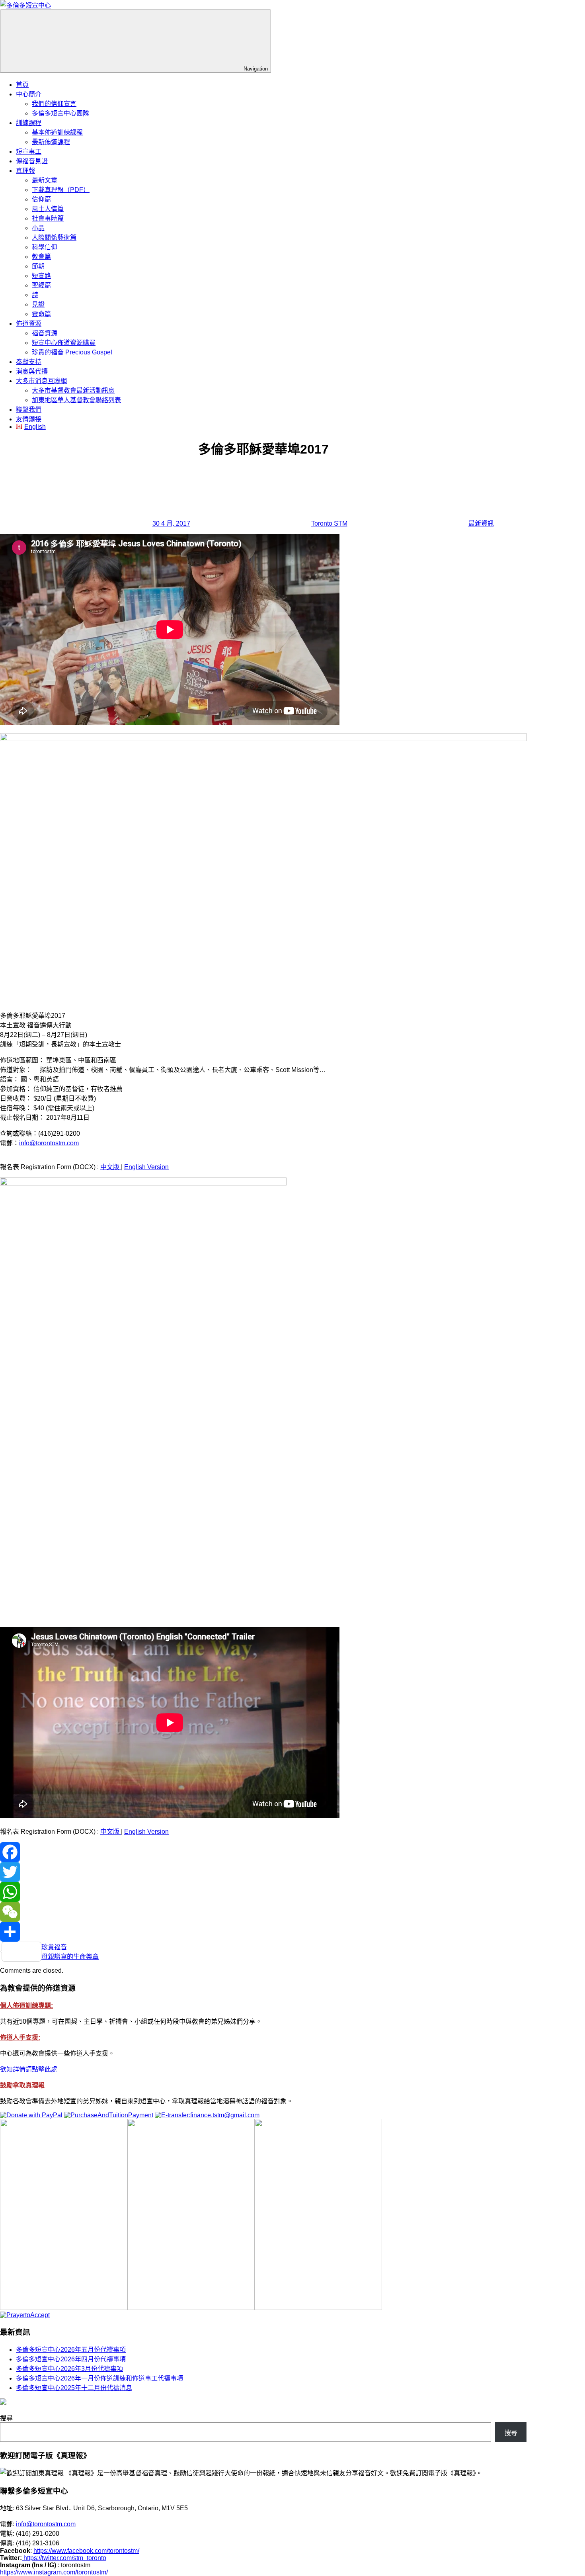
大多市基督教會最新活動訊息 (73, 390)
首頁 (22, 85)
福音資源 (45, 333)
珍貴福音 (54, 1947)
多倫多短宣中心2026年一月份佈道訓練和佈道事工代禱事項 (99, 2378)
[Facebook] (263, 1852)
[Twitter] (263, 1872)
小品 (38, 228)
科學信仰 (45, 247)
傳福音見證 (32, 161)
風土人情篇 (48, 209)
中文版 (111, 1167)
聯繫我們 (29, 410)
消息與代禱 (32, 371)
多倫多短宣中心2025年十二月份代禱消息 (74, 2388)
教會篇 (41, 257)
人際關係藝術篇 (54, 238)
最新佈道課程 (51, 142)
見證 (38, 304)
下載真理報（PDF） (61, 190)
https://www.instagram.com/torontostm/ (54, 2572)
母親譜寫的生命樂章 (70, 1957)
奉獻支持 (29, 362)
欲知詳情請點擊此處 (29, 2069)
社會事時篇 (48, 218)
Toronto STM (329, 523)
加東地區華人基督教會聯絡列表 (76, 400)
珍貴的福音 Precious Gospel (72, 352)
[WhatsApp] (263, 1892)
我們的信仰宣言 (54, 104)
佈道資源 (29, 324)
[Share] (263, 1932)
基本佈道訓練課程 (57, 132)
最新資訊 (481, 523)
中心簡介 (29, 94)
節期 (38, 266)
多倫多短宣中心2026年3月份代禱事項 (69, 2369)
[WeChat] (263, 1912)
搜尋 (6, 2418)
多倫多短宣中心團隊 (60, 113)
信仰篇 (41, 199)
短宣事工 (29, 152)
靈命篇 (41, 314)
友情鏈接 (29, 419)
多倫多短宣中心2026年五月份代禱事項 (71, 2350)
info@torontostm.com (49, 1143)
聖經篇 (41, 285)
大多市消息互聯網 (41, 381)
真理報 (25, 171)
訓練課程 (29, 123)
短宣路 (41, 276)
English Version (146, 1167)
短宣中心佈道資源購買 (64, 343)
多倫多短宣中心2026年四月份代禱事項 (71, 2359)
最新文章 (45, 180)
